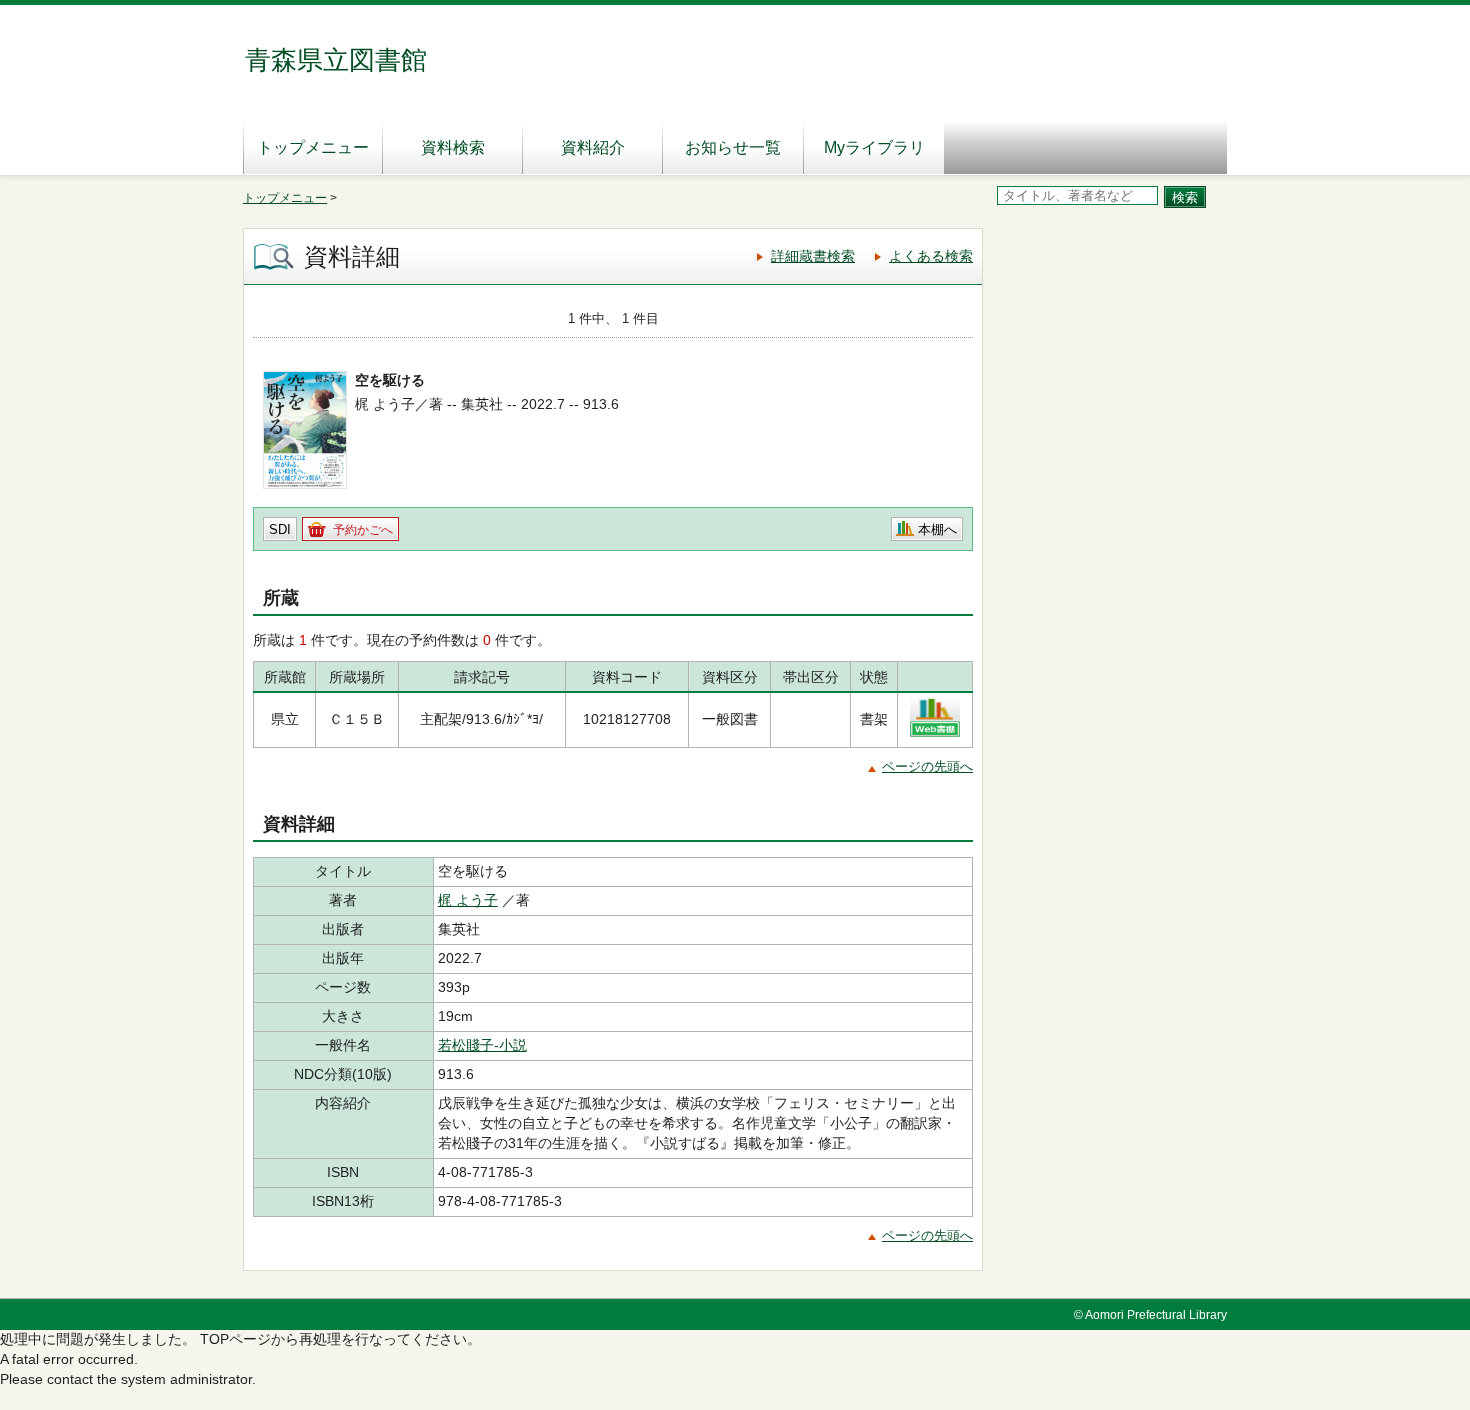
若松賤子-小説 (482, 1045)
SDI (280, 529)
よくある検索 (931, 256)
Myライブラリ (874, 147)
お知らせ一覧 (733, 147)
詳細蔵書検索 (813, 256)
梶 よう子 (468, 900)
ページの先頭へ (927, 766)
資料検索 (453, 147)
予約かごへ (363, 530)
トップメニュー (313, 147)
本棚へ (937, 529)
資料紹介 (593, 147)
